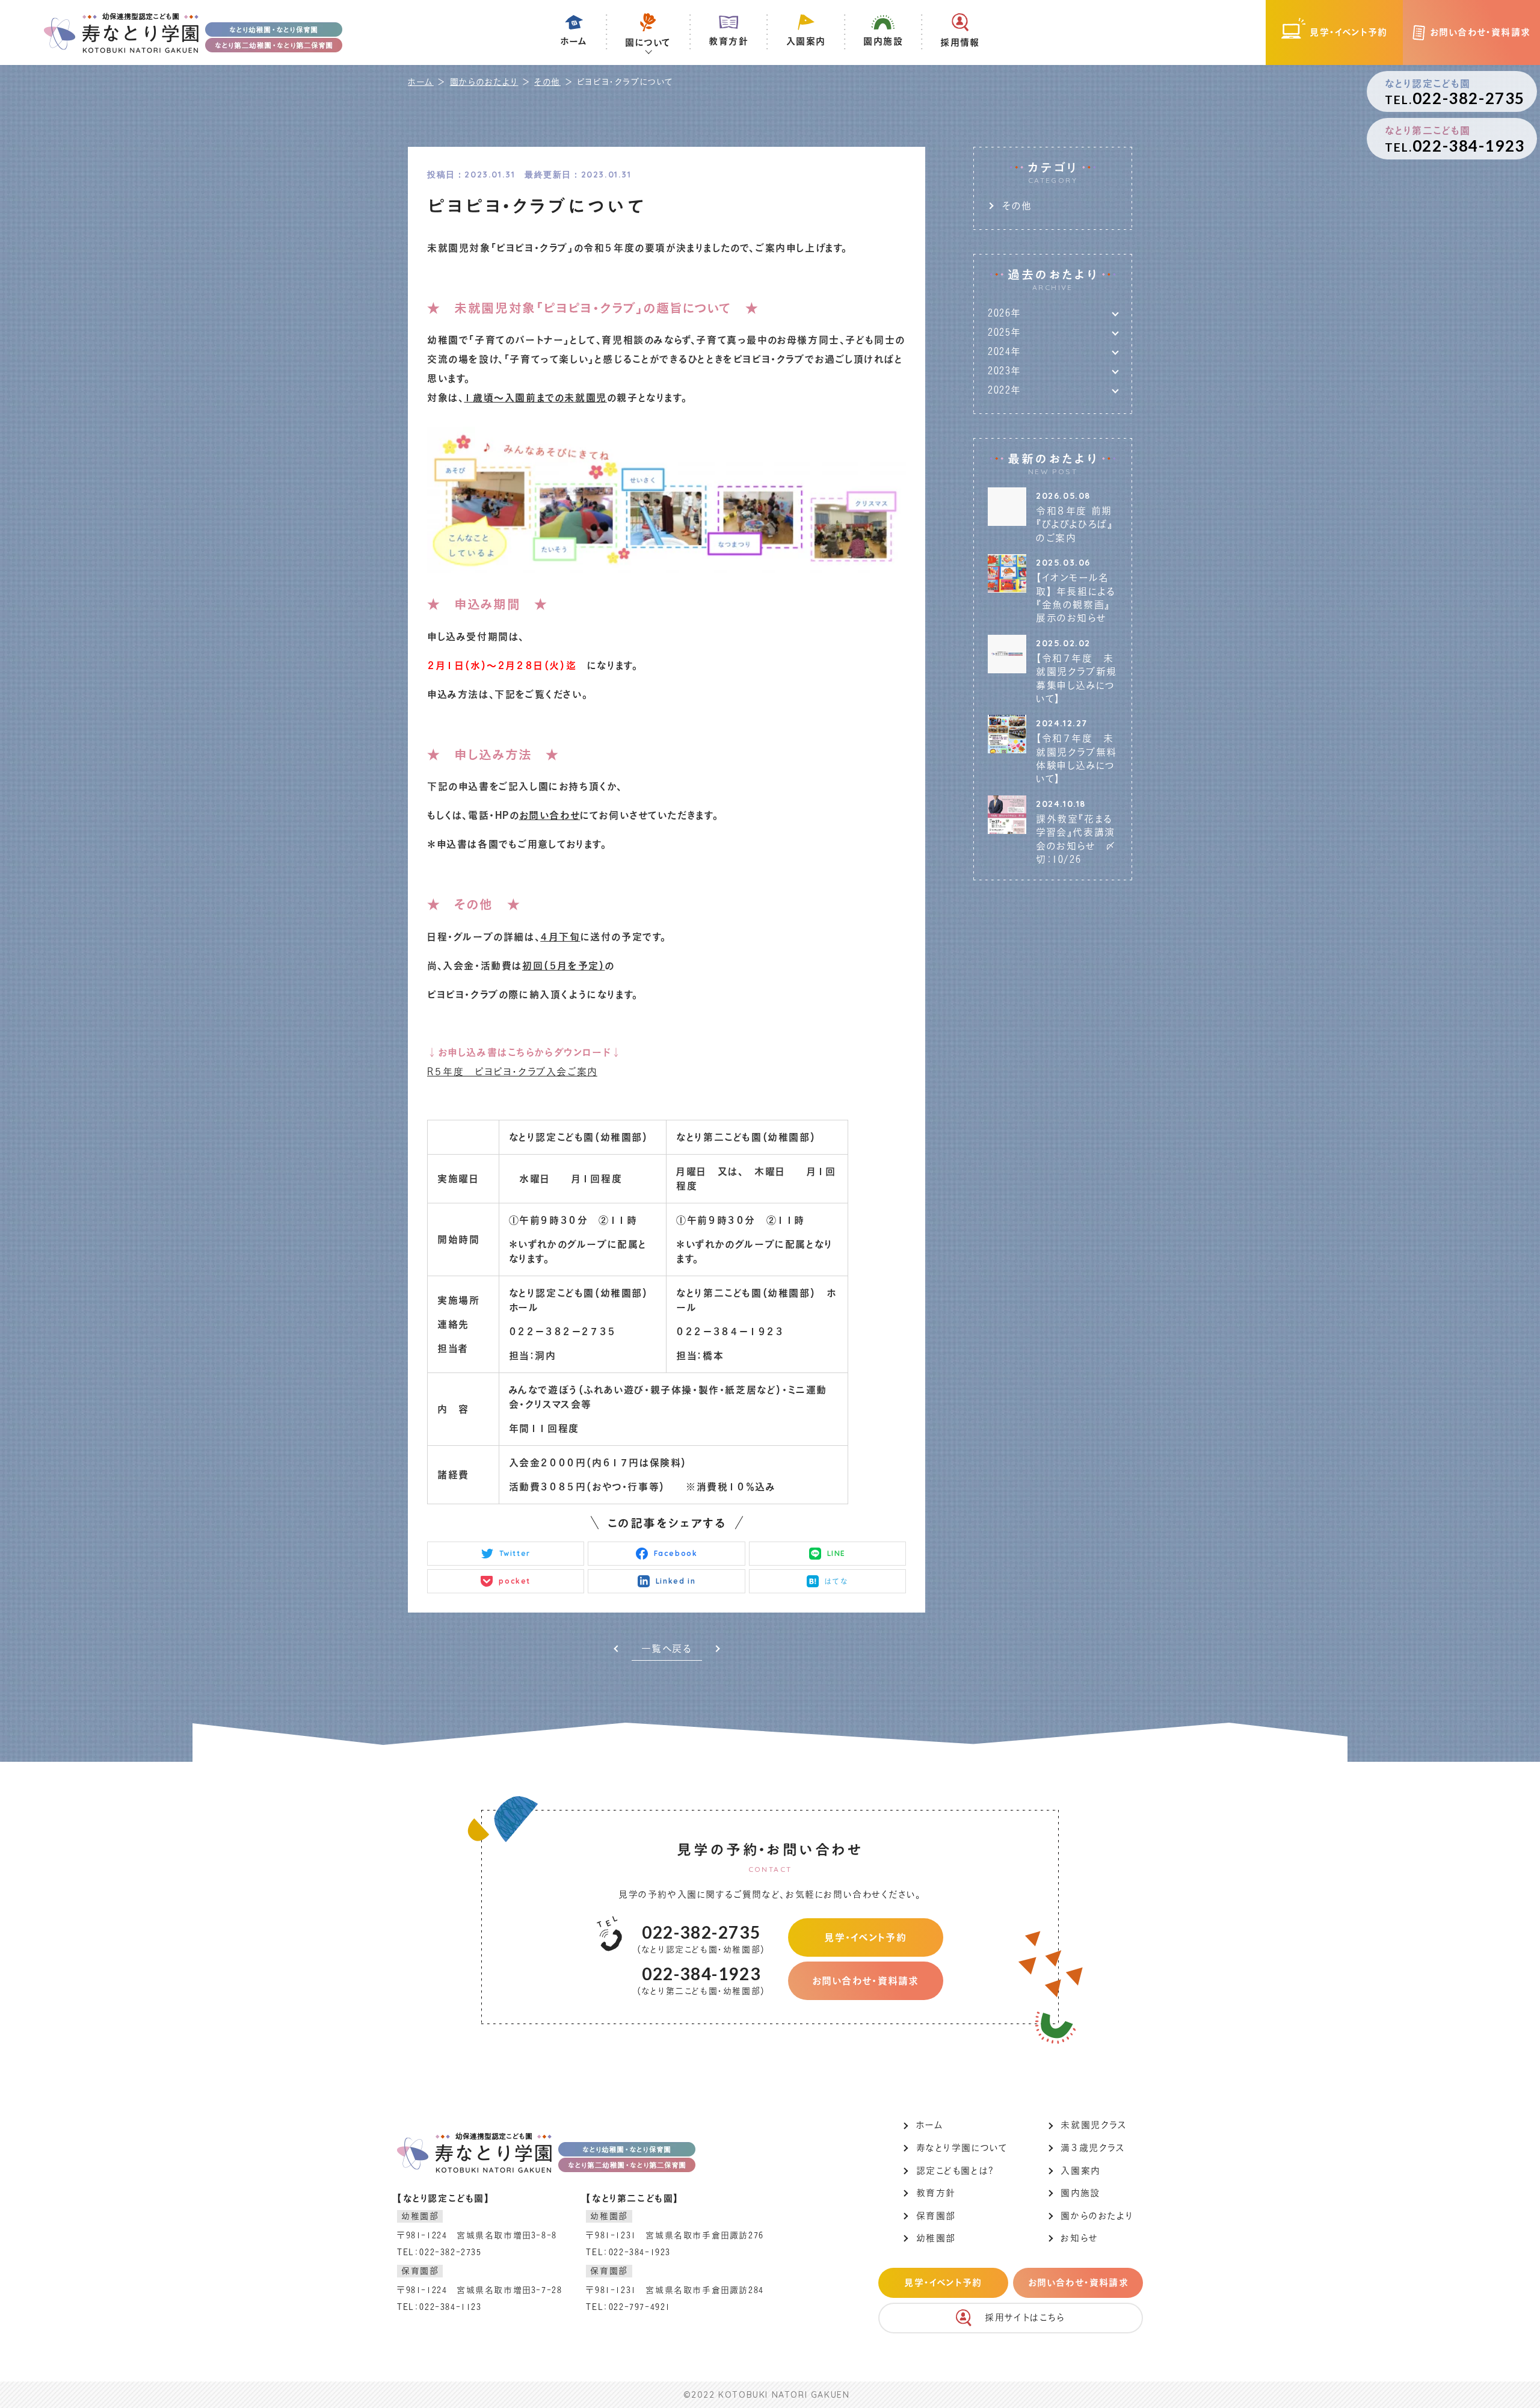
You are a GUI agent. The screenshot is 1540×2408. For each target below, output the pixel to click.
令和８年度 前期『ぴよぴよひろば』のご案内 (1074, 524)
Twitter (515, 1553)
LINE (836, 1553)
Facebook (676, 1553)
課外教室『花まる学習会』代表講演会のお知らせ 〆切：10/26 (1076, 839)
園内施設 (1080, 2193)
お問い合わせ (550, 815)
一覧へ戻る (667, 1649)
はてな (836, 1581)
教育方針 (936, 2193)
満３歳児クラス (1092, 2148)
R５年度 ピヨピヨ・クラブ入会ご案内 (512, 1072)
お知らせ (1079, 2238)
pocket (515, 1581)
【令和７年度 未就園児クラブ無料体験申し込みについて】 (1076, 758)
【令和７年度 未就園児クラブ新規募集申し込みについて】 (1076, 678)
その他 (547, 82)
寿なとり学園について (962, 2148)
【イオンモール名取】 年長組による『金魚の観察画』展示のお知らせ (1076, 598)
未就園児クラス (1093, 2125)
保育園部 (936, 2216)
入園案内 (1080, 2171)
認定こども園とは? (955, 2171)
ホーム (421, 82)
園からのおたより (484, 82)
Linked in (676, 1581)
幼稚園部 (936, 2238)
